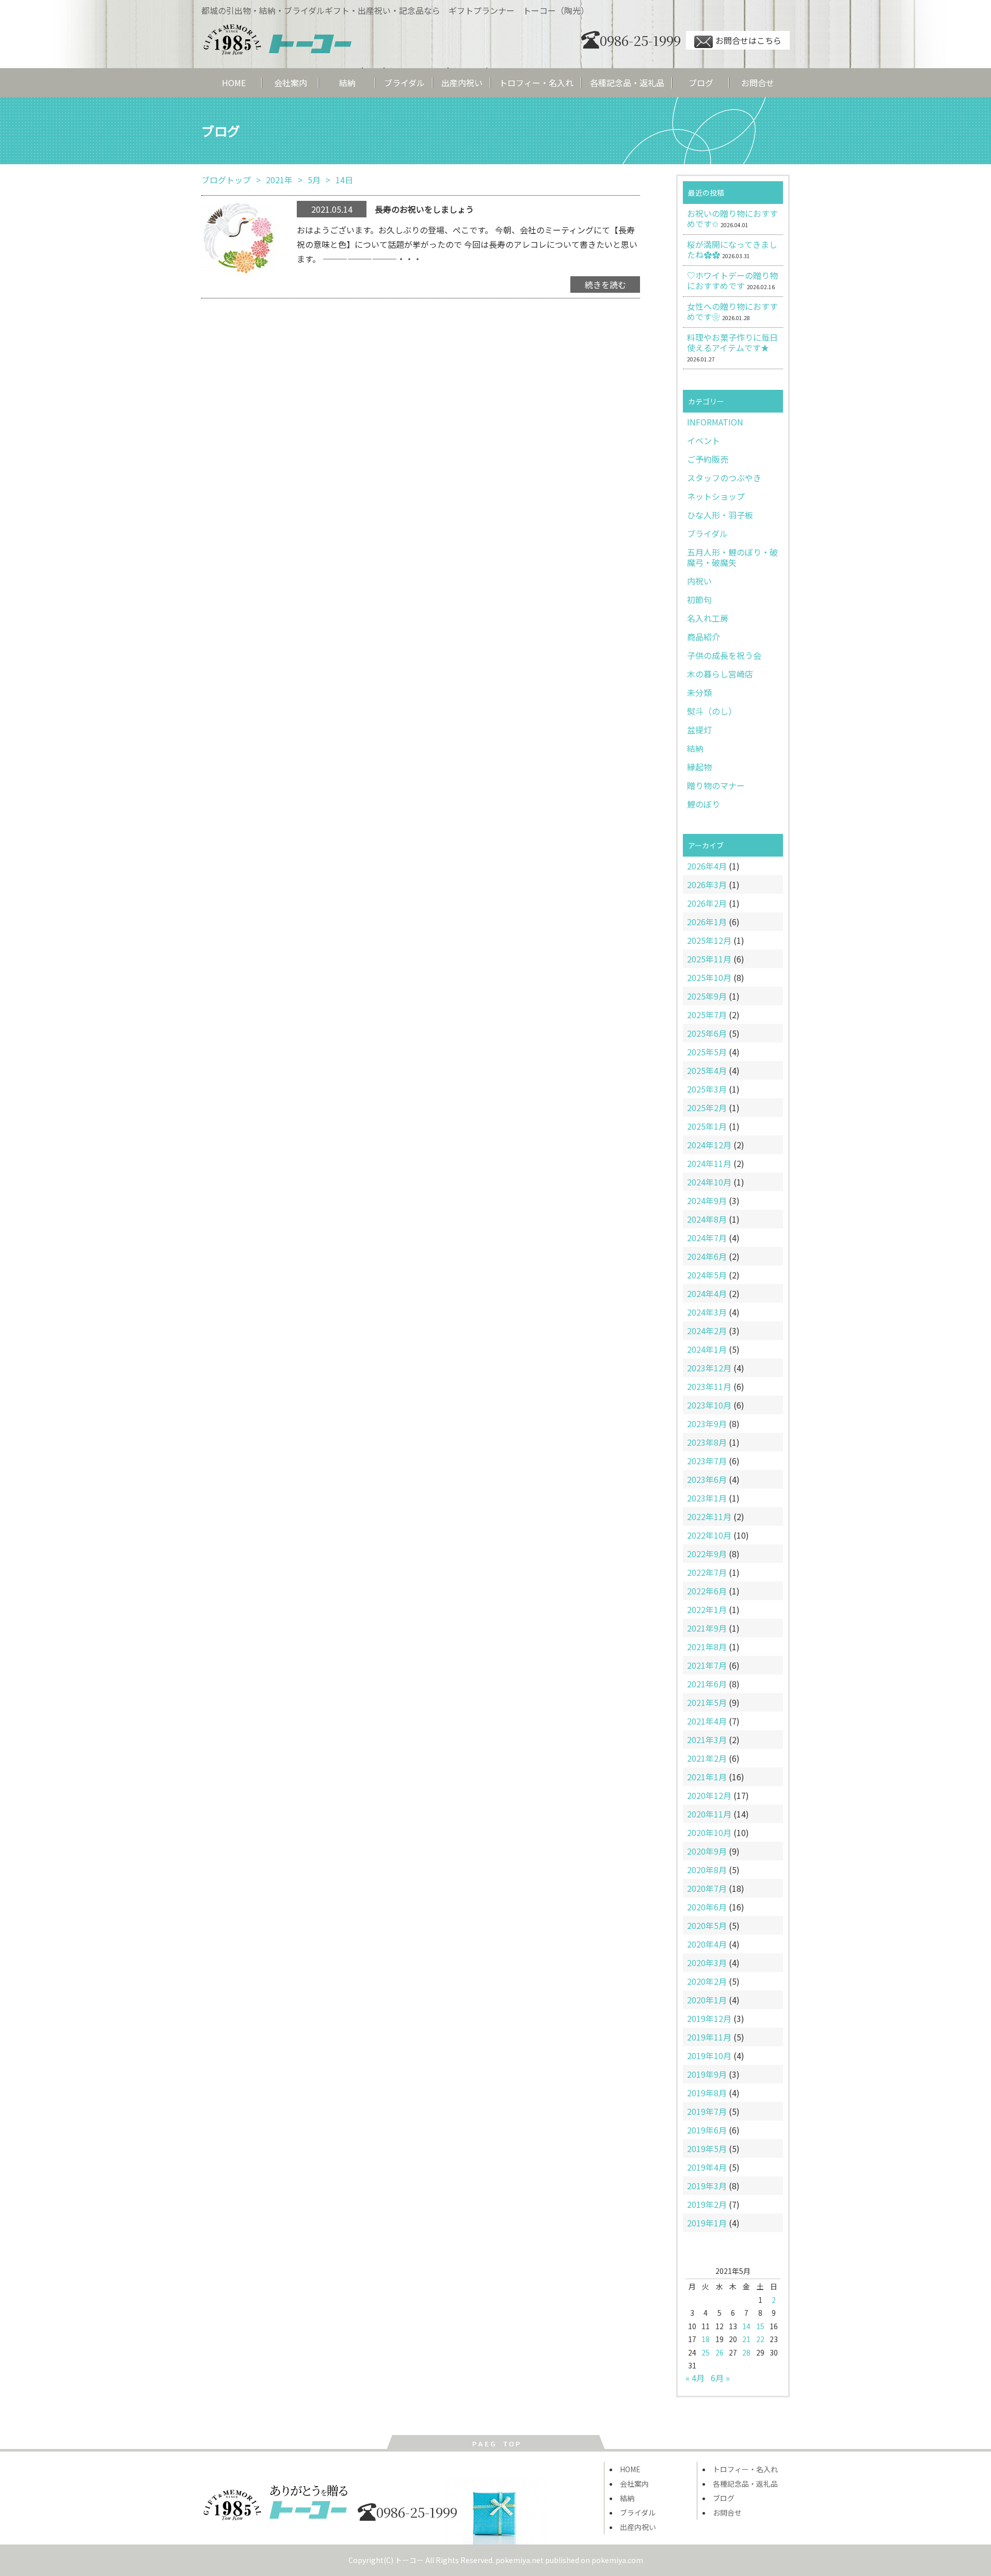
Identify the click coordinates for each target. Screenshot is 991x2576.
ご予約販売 (708, 459)
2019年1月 (707, 2223)
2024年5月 (707, 1275)
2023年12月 (709, 1368)
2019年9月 (707, 2074)
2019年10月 (709, 2056)
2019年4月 (707, 2167)
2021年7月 (707, 1665)
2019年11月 (709, 2037)
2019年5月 (707, 2148)
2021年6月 (707, 1684)
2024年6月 (707, 1256)
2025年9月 (707, 996)
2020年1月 (707, 2000)
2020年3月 (707, 1963)
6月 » (720, 2378)
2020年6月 (707, 1907)
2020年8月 (707, 1870)
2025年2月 (707, 1108)
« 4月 (695, 2378)
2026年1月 (707, 922)
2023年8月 (707, 1442)
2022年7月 (707, 1572)
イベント (704, 440)
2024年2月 (707, 1331)
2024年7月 (707, 1238)
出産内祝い (462, 83)
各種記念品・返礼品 (627, 83)
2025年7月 (707, 1015)
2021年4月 (707, 1721)
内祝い (699, 581)
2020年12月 (709, 1795)
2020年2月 (707, 1981)
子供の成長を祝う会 (724, 655)
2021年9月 (707, 1628)
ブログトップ (226, 180)
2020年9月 (707, 1851)
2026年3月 (707, 884)
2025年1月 (707, 1126)
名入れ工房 (708, 618)
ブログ (701, 83)
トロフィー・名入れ (536, 83)
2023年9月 (707, 1424)
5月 (314, 180)
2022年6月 (707, 1591)
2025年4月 (707, 1070)
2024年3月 (707, 1312)
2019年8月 (707, 2093)
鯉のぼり (704, 804)
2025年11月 (709, 959)
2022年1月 (707, 1609)
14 (746, 2326)
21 (746, 2339)
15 (760, 2326)
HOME (234, 83)
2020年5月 (707, 1925)
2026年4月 (707, 866)
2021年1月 (707, 1777)
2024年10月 (709, 1182)
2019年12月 (709, 2018)
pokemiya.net (520, 2560)
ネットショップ (716, 496)
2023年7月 (707, 1461)
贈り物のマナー (716, 785)
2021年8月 (707, 1647)
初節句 (699, 599)
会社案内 (291, 83)
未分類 (699, 692)
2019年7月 (707, 2111)
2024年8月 (707, 1219)
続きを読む (605, 285)
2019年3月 (707, 2186)
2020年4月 (707, 1944)
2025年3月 (707, 1089)
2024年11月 (709, 1163)
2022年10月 (709, 1535)
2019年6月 (707, 2130)
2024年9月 (707, 1200)
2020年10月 (709, 1832)
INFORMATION (715, 422)
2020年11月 (709, 1814)
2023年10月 (709, 1405)
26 (720, 2352)
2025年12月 (709, 940)
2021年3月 (707, 1740)
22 (760, 2339)
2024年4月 (707, 1293)
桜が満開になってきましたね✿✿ (732, 249)
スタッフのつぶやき (724, 478)
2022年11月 (709, 1516)
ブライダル (404, 83)
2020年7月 (707, 1888)
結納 (347, 83)
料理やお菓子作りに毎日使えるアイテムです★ (732, 342)
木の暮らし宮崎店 (720, 674)
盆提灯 (699, 730)
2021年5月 (707, 1702)
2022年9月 (707, 1554)
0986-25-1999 (640, 40)
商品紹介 (704, 637)
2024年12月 (709, 1145)
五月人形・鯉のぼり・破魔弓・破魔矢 (732, 557)
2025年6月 (707, 1033)
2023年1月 (707, 1498)
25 (706, 2352)
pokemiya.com (617, 2560)
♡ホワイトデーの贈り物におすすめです (732, 280)
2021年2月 (707, 1758)
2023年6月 (707, 1479)
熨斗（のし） (712, 711)
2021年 (279, 180)
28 (746, 2352)
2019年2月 (707, 2204)
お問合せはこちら (748, 40)
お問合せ (758, 83)
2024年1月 (707, 1349)
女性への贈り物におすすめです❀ (732, 311)
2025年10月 (709, 977)
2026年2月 (707, 903)
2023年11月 (709, 1386)
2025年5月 (707, 1052)
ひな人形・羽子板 (720, 515)
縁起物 (699, 767)
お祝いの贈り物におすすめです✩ (732, 218)
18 (706, 2339)
